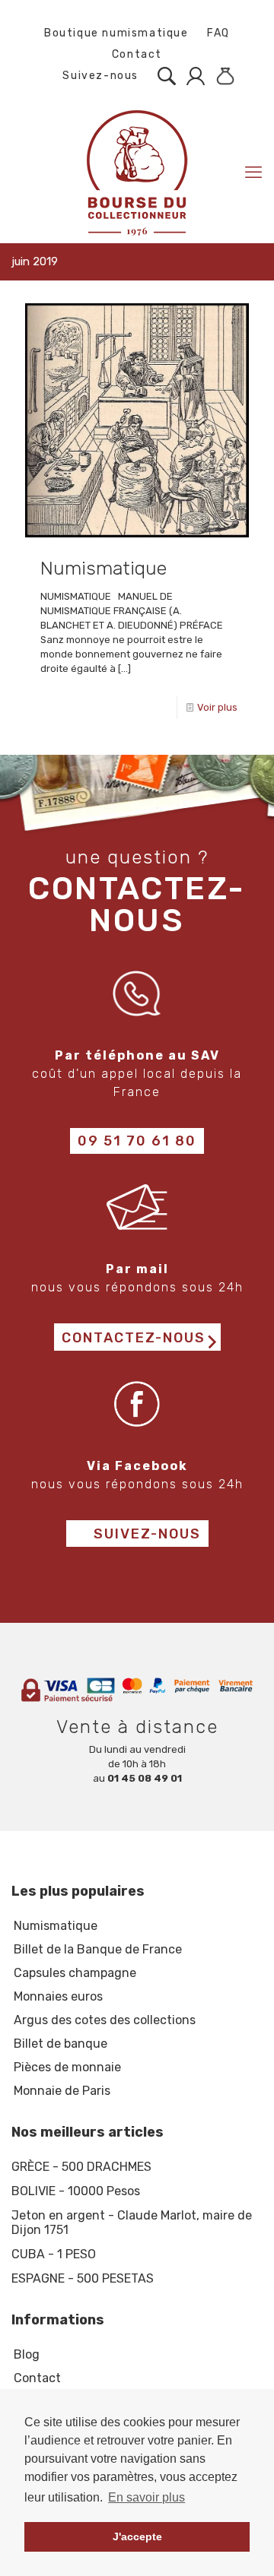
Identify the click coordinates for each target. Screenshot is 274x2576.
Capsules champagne (75, 1973)
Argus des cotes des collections (105, 2020)
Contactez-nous (134, 1338)
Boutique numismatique (116, 33)
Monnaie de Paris (62, 2091)
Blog (27, 2354)
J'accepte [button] (137, 2536)
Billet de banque (61, 2044)
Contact (137, 54)
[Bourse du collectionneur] (137, 172)
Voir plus (217, 707)
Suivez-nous (99, 76)
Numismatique (104, 568)
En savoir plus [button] (147, 2497)
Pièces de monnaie (67, 2067)
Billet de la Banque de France (98, 1949)
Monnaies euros (58, 1996)
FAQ (218, 33)
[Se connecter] (192, 76)
